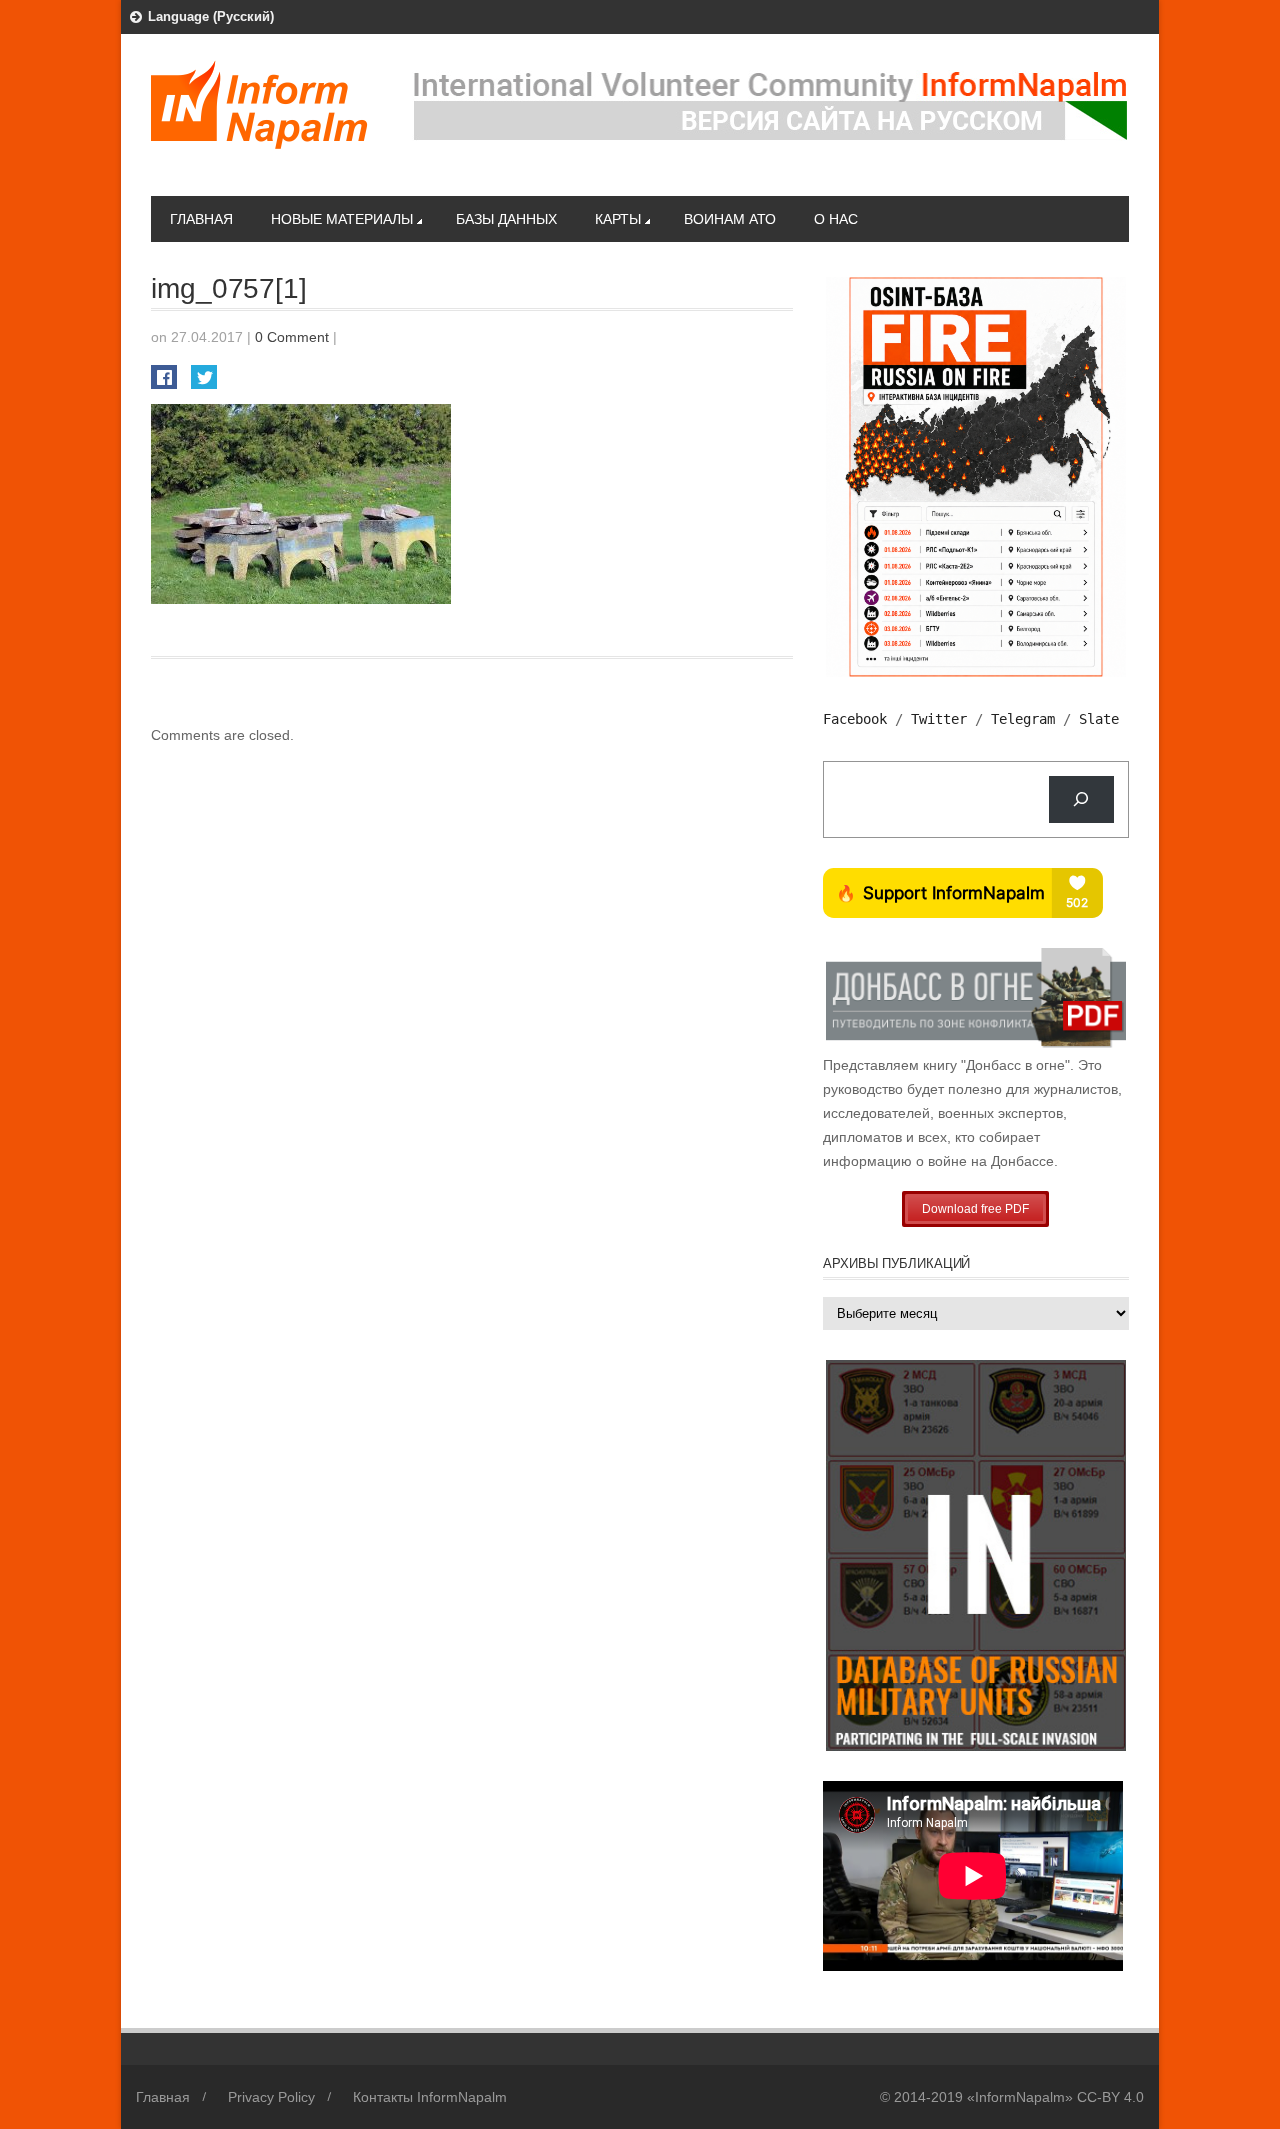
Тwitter (939, 719)
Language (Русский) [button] (211, 16)
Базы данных (506, 219)
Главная (201, 219)
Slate (1099, 719)
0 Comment (292, 337)
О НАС (836, 219)
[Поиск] (1081, 799)
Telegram (1023, 719)
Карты (618, 219)
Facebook (855, 719)
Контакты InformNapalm (430, 2097)
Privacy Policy (271, 2097)
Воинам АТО (730, 219)
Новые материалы (342, 219)
